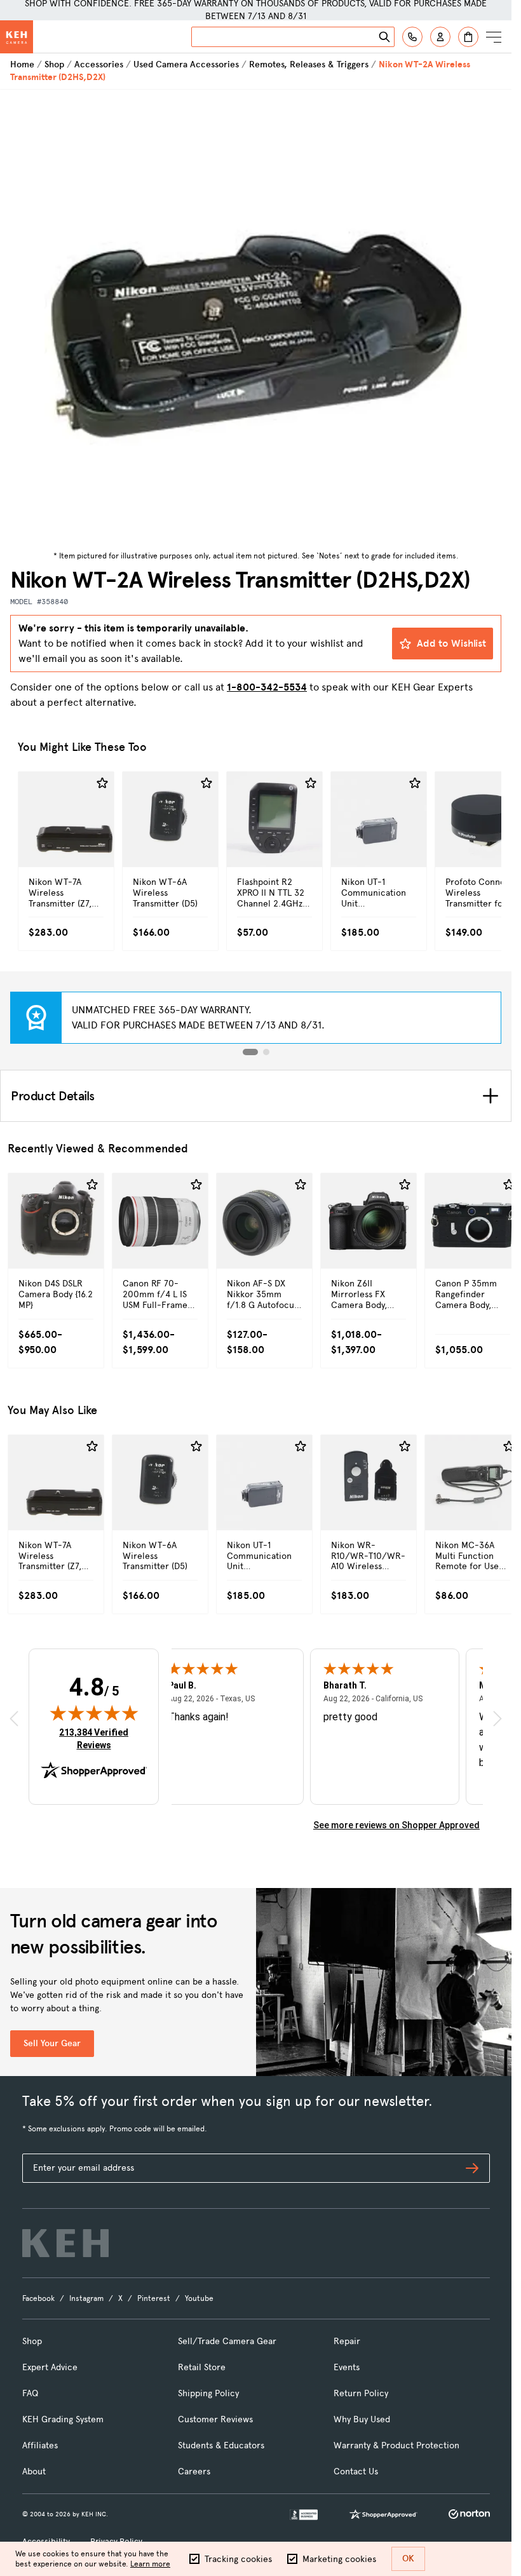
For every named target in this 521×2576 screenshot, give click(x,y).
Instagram (86, 2298)
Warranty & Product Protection (396, 2445)
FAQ (30, 2393)
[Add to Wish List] (102, 783)
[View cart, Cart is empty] (468, 37)
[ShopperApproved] (383, 2514)
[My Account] (440, 37)
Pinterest (154, 2298)
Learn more (150, 2564)
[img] (94, 1713)
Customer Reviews (215, 2419)
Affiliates (40, 2445)
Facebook (38, 2298)
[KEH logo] (65, 2243)
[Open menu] (494, 37)
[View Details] (66, 839)
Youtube (199, 2298)
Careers (194, 2471)
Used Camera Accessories (186, 64)
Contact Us (356, 2471)
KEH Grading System (63, 2419)
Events (347, 2367)
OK (408, 2559)
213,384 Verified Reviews (97, 1738)
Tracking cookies (238, 2559)
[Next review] (497, 1719)
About (34, 2471)
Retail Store (202, 2367)
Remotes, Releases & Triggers (309, 64)
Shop (54, 64)
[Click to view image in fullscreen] (256, 318)
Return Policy (361, 2393)
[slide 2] (266, 1052)
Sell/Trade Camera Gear (227, 2341)
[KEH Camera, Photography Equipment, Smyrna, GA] (304, 2515)
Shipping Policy (208, 2393)
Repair (347, 2341)
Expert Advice (50, 2367)
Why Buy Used (362, 2419)
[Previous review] (14, 1719)
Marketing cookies (339, 2559)
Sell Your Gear (52, 2043)
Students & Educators (221, 2445)
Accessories (99, 64)
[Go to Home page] (17, 37)
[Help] (412, 37)
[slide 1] (250, 1052)
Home (22, 64)
